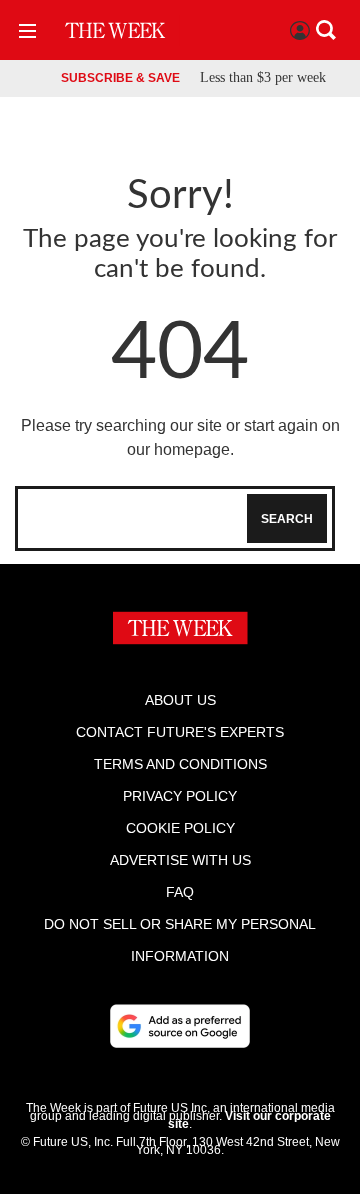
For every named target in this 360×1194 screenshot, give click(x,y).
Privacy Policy (180, 796)
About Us (180, 700)
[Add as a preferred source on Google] (180, 1026)
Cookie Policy (180, 828)
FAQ (180, 892)
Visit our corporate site (249, 1120)
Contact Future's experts (180, 732)
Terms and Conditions (180, 764)
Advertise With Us (180, 860)
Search (287, 519)
